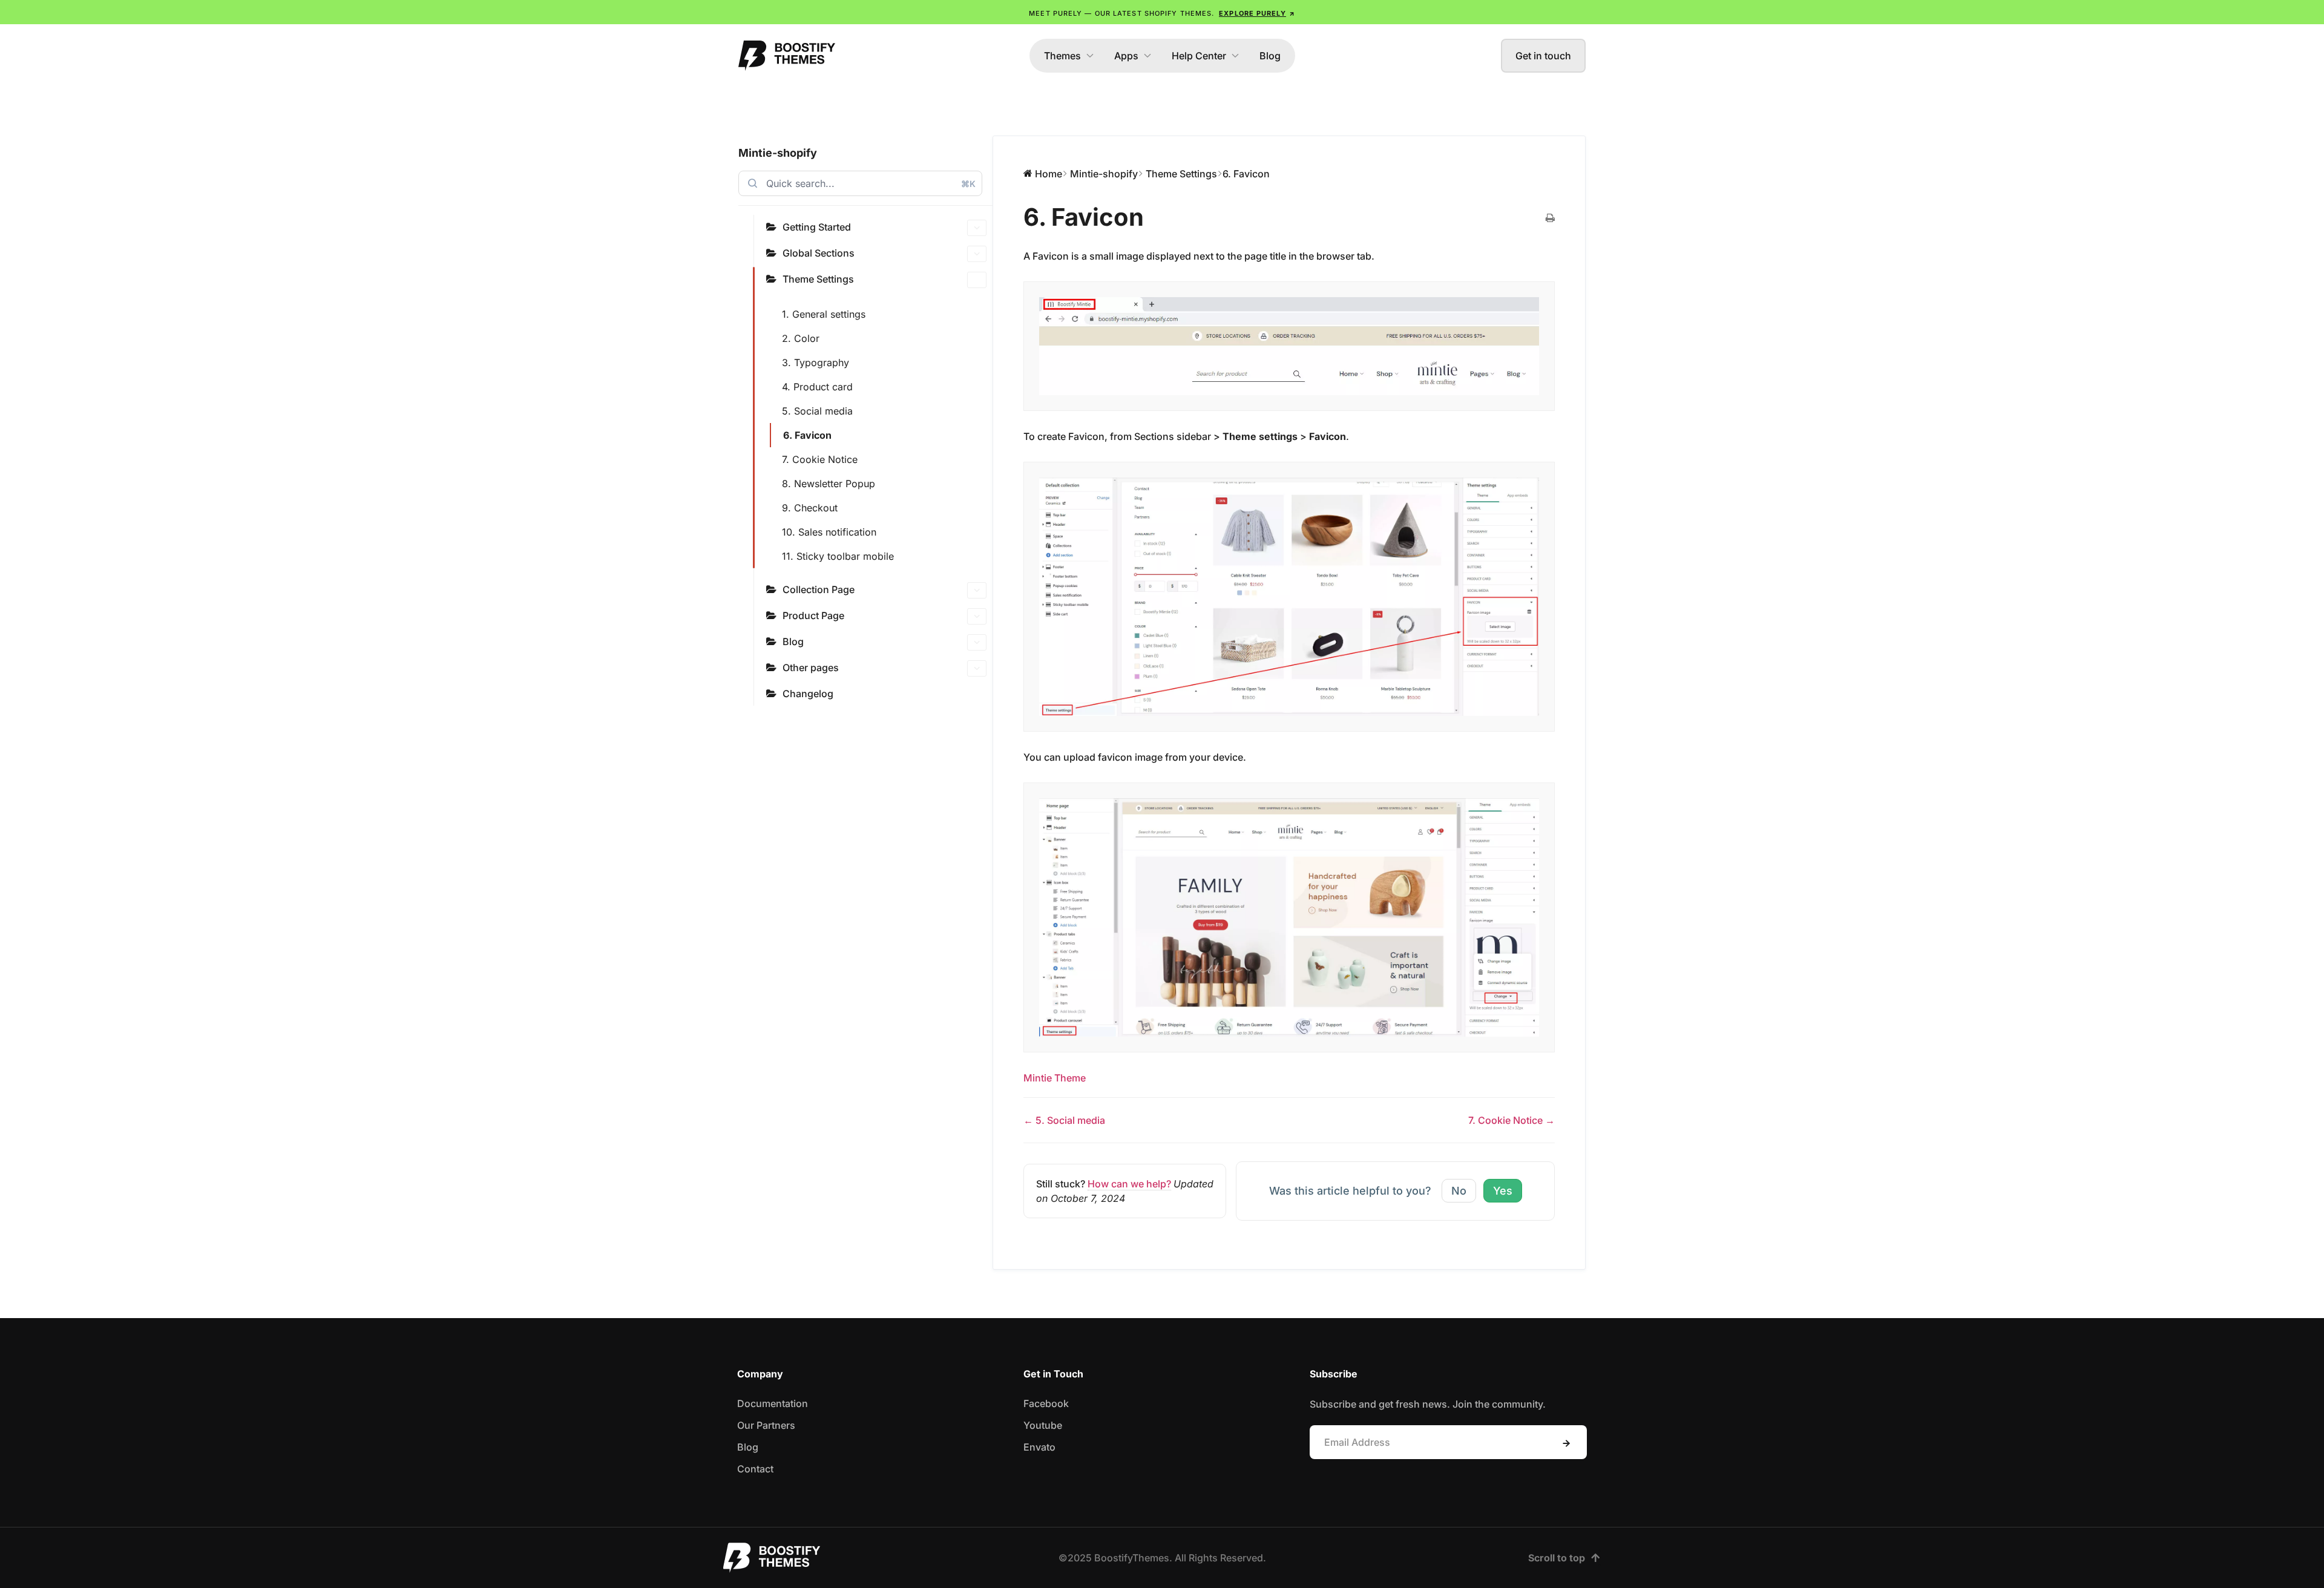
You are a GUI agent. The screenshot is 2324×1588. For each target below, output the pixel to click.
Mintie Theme (1055, 1078)
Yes (1503, 1191)
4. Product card (817, 387)
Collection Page (819, 589)
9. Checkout (810, 508)
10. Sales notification (829, 532)
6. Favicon (807, 435)
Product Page (813, 615)
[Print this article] (1550, 218)
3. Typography (816, 363)
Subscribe (1566, 1443)
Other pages (811, 668)
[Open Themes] (1090, 56)
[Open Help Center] (1235, 56)
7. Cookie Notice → (1512, 1120)
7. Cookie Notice (820, 459)
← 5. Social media (1064, 1120)
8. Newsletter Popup (829, 484)
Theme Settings (818, 279)
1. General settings (824, 314)
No (1459, 1191)
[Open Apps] (1147, 56)
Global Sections (819, 253)
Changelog (808, 694)
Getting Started (817, 227)
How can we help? (1129, 1184)
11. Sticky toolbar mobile (838, 556)
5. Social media (817, 411)
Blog (793, 641)
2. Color (801, 338)
